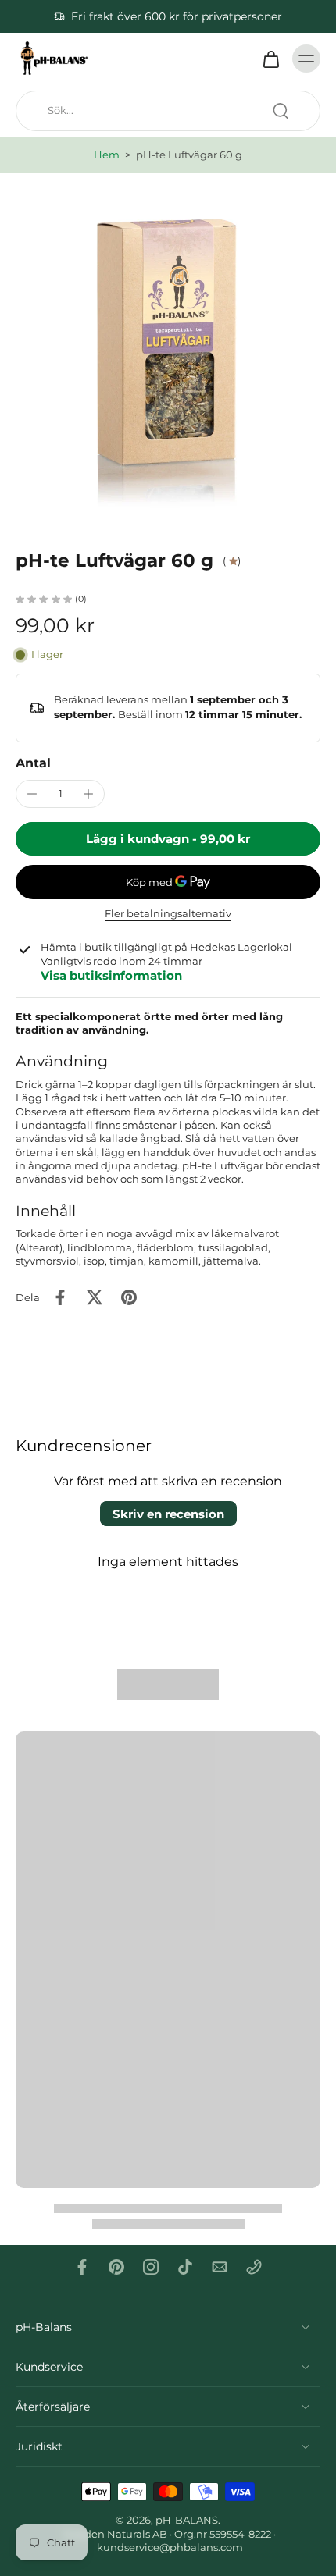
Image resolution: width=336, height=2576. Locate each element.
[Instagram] (151, 2267)
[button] (168, 839)
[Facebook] (82, 2267)
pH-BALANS (187, 2520)
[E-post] (220, 2267)
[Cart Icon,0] (270, 59)
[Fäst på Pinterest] (129, 1297)
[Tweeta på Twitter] (95, 1297)
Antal (33, 763)
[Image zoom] (168, 340)
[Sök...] (281, 111)
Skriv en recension (168, 1514)
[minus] (32, 794)
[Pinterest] (116, 2267)
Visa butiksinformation (111, 975)
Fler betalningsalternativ (168, 914)
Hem (107, 155)
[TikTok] (185, 2267)
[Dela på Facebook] (60, 1297)
